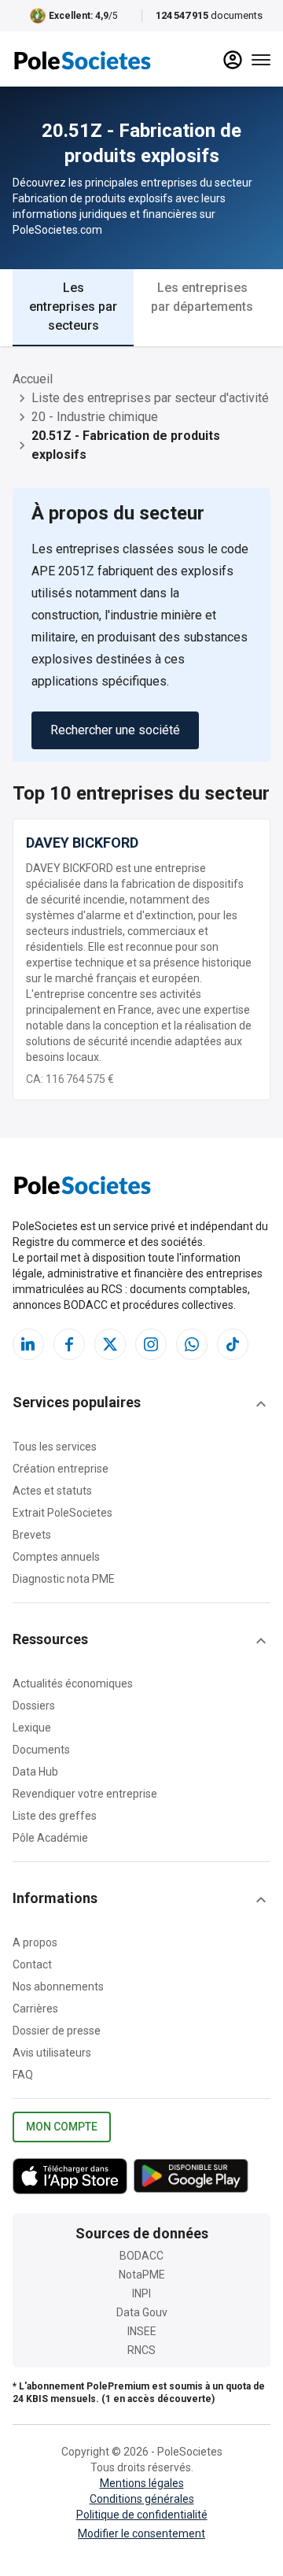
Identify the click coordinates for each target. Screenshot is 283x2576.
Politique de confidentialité (142, 2515)
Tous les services (55, 1447)
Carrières (35, 2009)
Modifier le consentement (141, 2533)
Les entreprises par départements (202, 297)
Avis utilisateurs (52, 2053)
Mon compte (62, 2127)
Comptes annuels (56, 1557)
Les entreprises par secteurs (73, 307)
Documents (41, 1750)
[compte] (233, 60)
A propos (35, 1942)
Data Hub (35, 1772)
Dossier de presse (57, 2031)
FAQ (23, 2075)
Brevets (32, 1535)
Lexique (32, 1728)
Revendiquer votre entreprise (85, 1794)
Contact (32, 1964)
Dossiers (34, 1706)
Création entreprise (61, 1469)
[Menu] (261, 60)
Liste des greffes (55, 1816)
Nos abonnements (58, 1987)
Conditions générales (142, 2499)
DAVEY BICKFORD (82, 843)
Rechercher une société (115, 730)
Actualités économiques (73, 1683)
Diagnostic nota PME (64, 1579)
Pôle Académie (50, 1838)
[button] (141, 1404)
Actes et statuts (52, 1491)
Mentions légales (142, 2483)
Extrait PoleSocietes (62, 1513)
